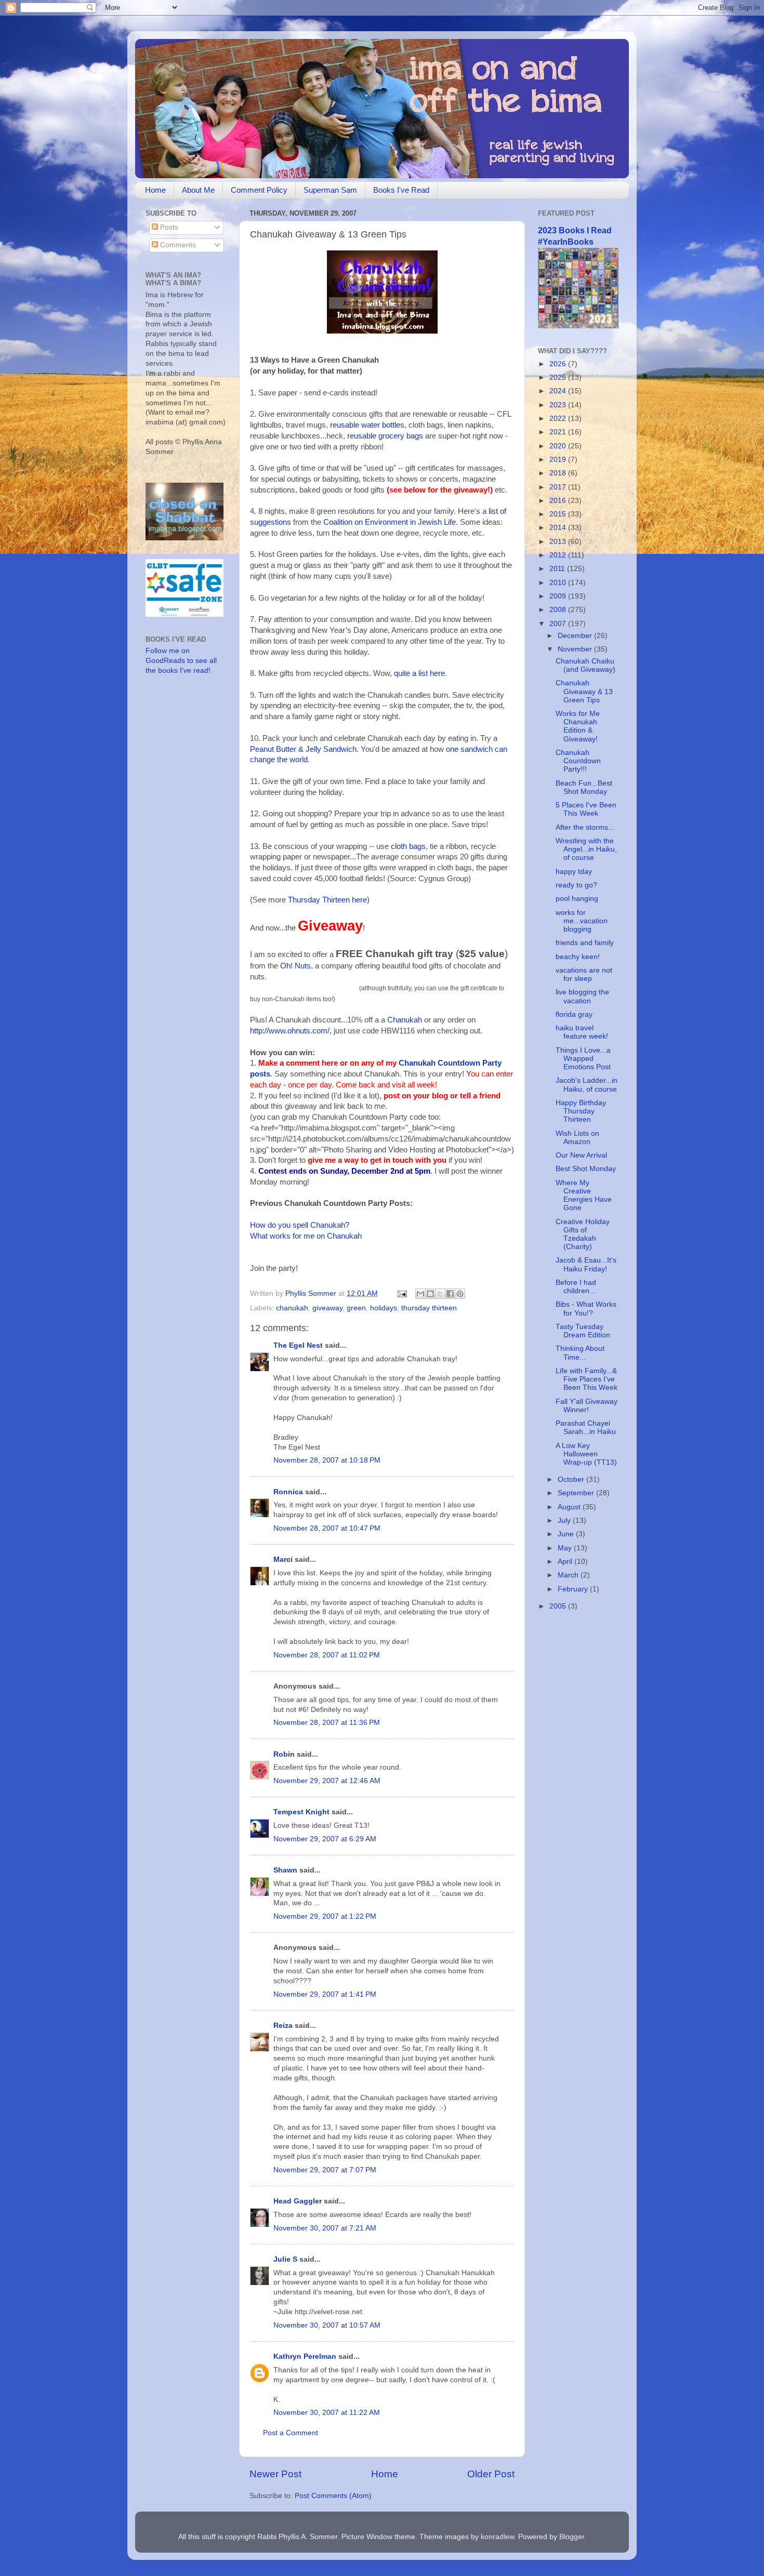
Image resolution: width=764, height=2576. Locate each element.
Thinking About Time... (580, 1353)
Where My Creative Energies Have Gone (584, 1196)
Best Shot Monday (586, 1169)
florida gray (574, 1014)
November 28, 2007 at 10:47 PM (327, 1528)
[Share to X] (440, 1294)
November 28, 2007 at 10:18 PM (327, 1460)
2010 (559, 583)
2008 (559, 610)
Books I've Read (401, 190)
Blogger (572, 2537)
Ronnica (288, 1492)
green (356, 1308)
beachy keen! (578, 957)
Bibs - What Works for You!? (586, 1309)
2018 (559, 473)
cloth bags (408, 846)
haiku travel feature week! (582, 1032)
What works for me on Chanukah (306, 1236)
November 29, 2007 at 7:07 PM (325, 2170)
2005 (559, 1606)
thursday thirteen (429, 1308)
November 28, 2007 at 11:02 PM (327, 1655)
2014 (559, 528)
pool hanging (577, 899)
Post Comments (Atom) (333, 2496)
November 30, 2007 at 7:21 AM (325, 2228)
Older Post (491, 2474)
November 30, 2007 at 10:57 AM (327, 2325)
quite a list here (419, 673)
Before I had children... (576, 1287)
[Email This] (420, 1294)
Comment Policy (259, 190)
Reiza (283, 2026)
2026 (559, 364)
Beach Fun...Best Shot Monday (584, 787)
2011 (558, 569)
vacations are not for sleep (584, 974)
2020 (559, 446)
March (569, 1575)
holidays (384, 1308)
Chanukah (405, 1020)
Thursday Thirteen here (327, 900)
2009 (559, 596)
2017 (559, 487)
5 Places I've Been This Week (586, 809)
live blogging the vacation (582, 996)
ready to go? (576, 885)
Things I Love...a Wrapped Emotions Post (583, 1059)
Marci (283, 1559)
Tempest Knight (301, 1812)
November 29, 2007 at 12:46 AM (327, 1781)
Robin (284, 1754)
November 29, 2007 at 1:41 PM (325, 1994)
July (565, 1521)
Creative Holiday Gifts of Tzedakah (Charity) (583, 1234)
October (572, 1479)
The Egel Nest (298, 1345)
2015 (559, 514)
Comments (177, 245)
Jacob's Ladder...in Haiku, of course (587, 1085)
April (566, 1562)
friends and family (585, 943)
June (567, 1534)
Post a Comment (291, 2433)
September (577, 1493)
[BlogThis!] (430, 1294)
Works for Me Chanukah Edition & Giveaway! (578, 726)
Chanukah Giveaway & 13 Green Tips (584, 691)
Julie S (285, 2259)
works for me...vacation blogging (582, 921)
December (576, 636)
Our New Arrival (581, 1155)
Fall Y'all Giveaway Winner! (587, 1406)
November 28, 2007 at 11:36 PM (327, 1723)
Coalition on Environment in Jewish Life (390, 522)
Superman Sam (330, 190)
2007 (559, 624)
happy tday (574, 872)
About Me (198, 190)
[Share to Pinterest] (460, 1294)
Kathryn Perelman (305, 2356)
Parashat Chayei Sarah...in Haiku (586, 1428)
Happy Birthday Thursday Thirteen (581, 1111)
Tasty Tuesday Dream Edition (583, 1331)
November (576, 649)
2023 (559, 405)
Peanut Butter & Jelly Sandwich (303, 749)
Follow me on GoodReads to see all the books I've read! (181, 661)
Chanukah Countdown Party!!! (578, 761)
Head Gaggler (298, 2201)
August (570, 1507)
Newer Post (275, 2474)
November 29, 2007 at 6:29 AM (325, 1839)
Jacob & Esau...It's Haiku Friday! (586, 1264)
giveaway (327, 1308)
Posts (168, 227)
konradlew (497, 2537)
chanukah (292, 1308)
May (566, 1548)
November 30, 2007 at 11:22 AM (327, 2413)
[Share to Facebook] (450, 1294)
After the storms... (585, 827)
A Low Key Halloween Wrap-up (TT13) (586, 1454)
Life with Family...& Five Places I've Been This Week (587, 1379)
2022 (559, 419)
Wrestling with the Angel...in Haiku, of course (586, 849)
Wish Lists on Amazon (577, 1138)
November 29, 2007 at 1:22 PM (325, 1916)
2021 (559, 432)
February (574, 1589)
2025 (559, 377)
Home (155, 190)
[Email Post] (401, 1293)
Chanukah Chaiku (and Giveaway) (585, 665)
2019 (559, 460)
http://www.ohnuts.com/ (290, 1031)
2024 (559, 391)
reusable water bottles (367, 425)
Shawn (285, 1870)
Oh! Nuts (295, 966)
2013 (559, 542)
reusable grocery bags (385, 436)
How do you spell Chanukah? (300, 1225)
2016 (559, 501)
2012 (559, 555)
